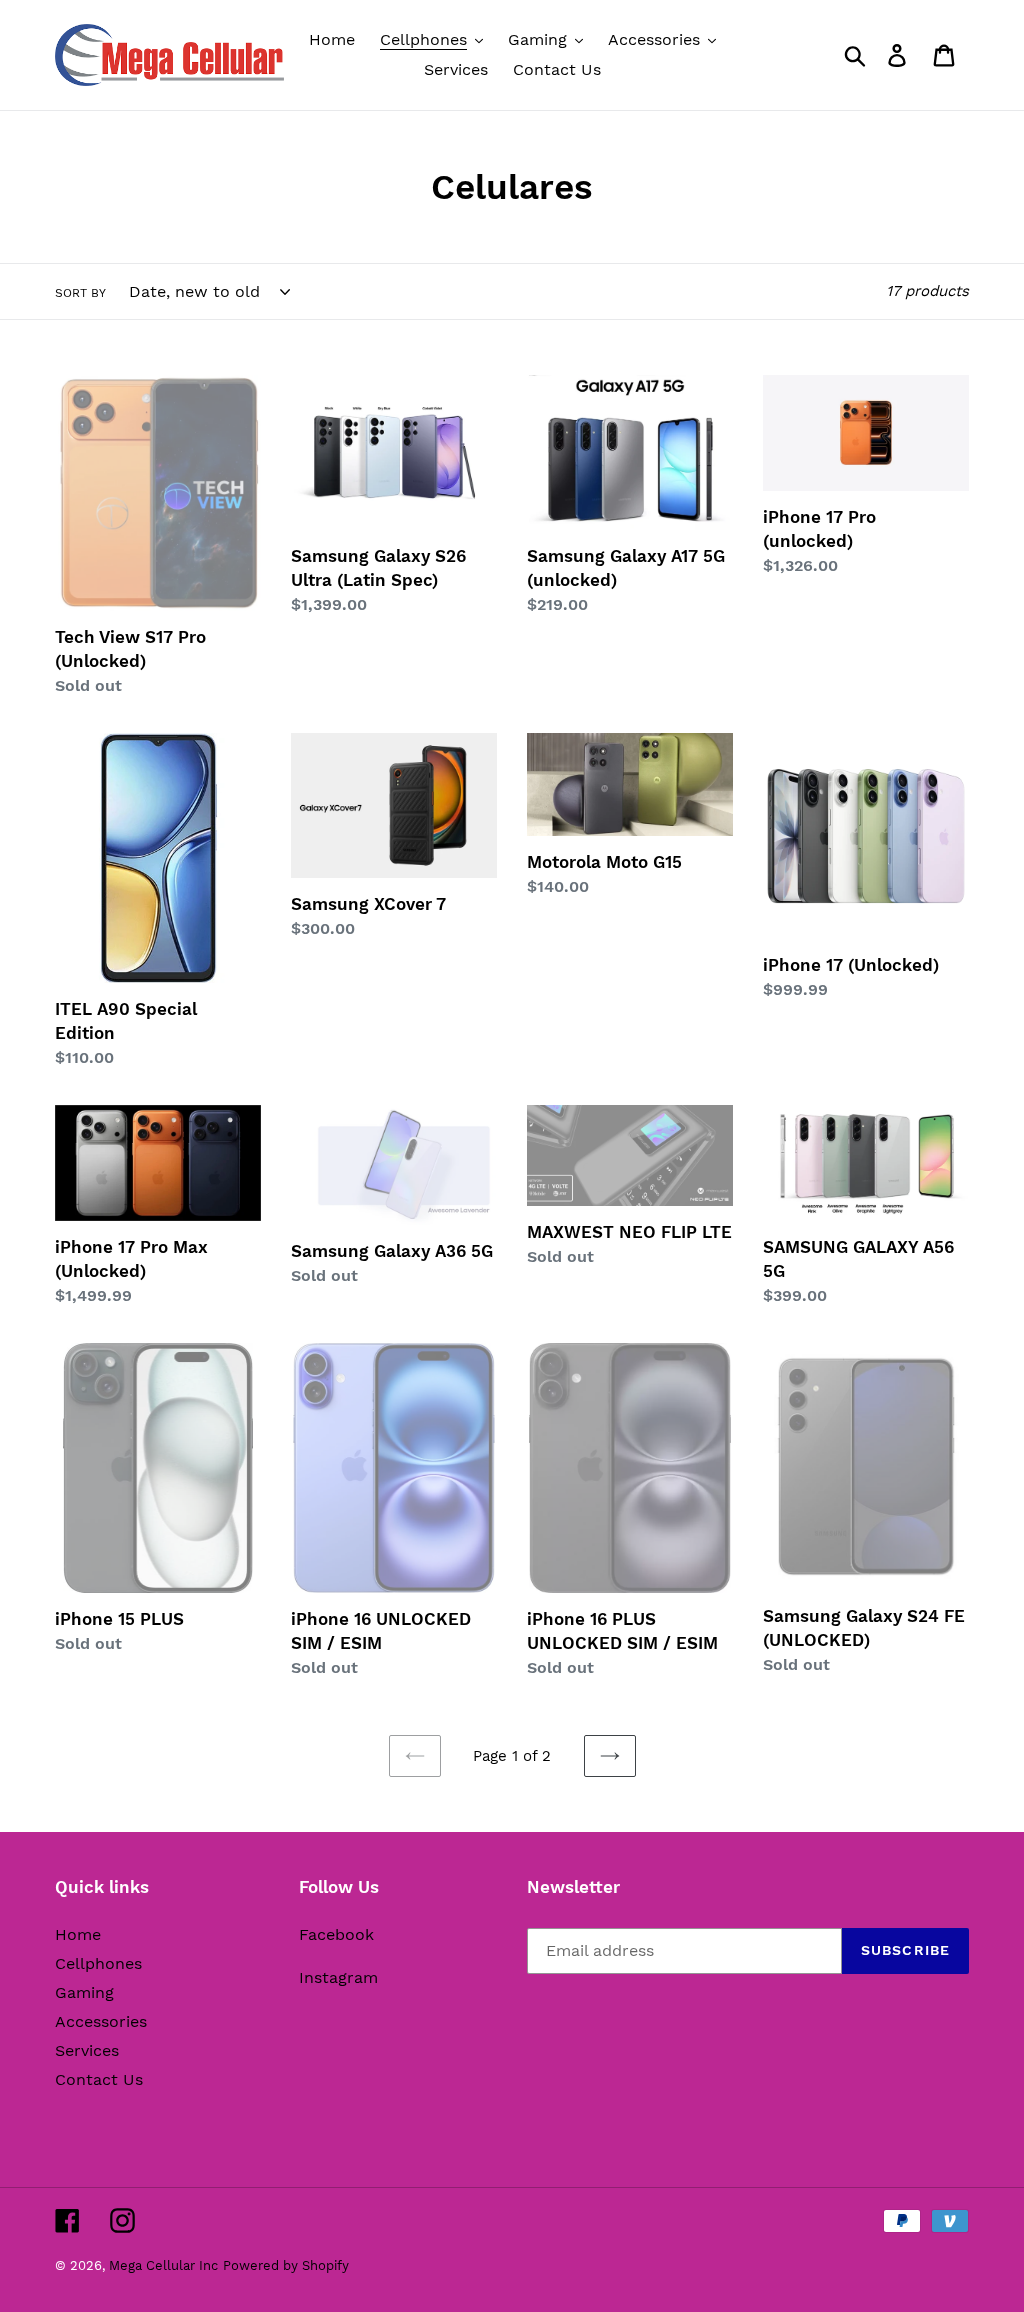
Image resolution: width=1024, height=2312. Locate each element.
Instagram (338, 1977)
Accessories (101, 2021)
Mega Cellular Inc (163, 2265)
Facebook (336, 1934)
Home (78, 1934)
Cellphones (98, 1963)
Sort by (80, 293)
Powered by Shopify (286, 2265)
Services (87, 2050)
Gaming (84, 1992)
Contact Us (99, 2079)
